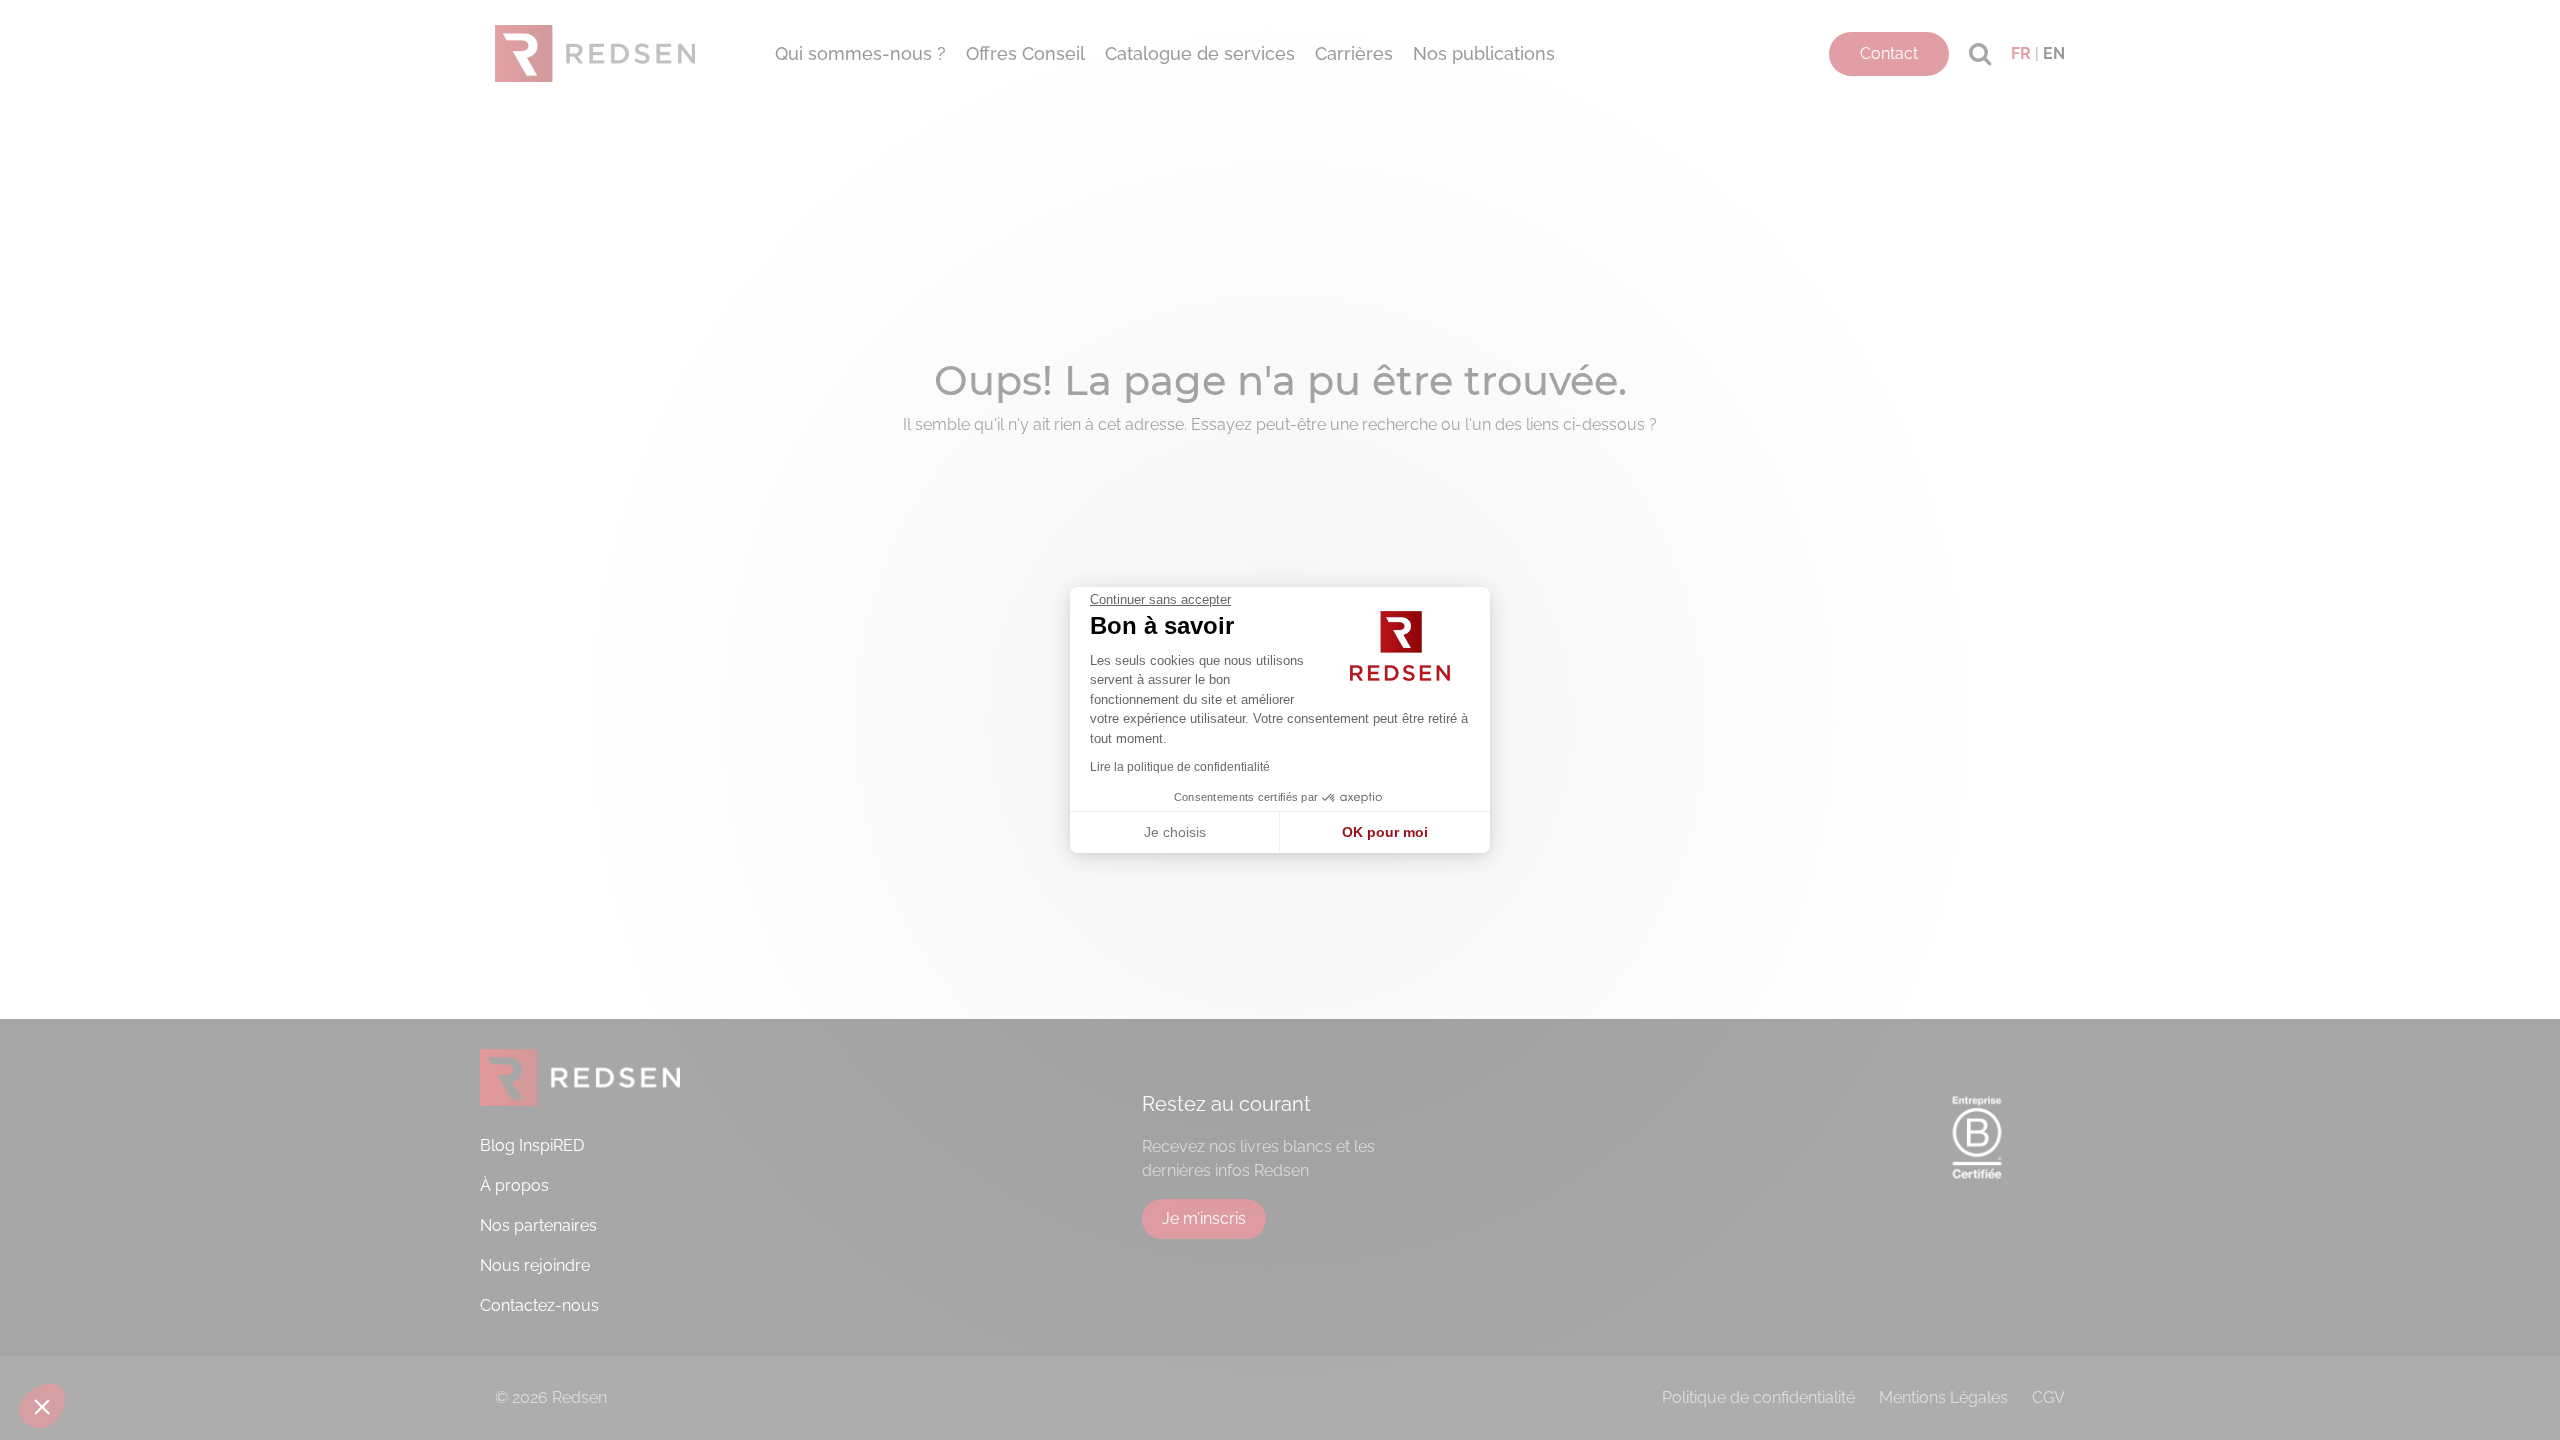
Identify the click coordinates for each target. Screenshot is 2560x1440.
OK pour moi (1385, 832)
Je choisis (1175, 832)
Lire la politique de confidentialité (1180, 767)
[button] (42, 1406)
